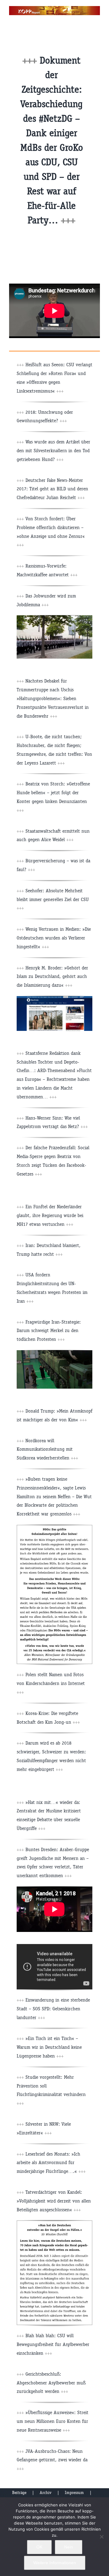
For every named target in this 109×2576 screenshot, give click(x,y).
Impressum (74, 2493)
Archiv (46, 2493)
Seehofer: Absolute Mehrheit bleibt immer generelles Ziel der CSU (53, 899)
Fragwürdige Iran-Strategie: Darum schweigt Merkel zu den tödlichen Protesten (49, 1331)
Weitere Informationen (55, 2563)
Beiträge (19, 2493)
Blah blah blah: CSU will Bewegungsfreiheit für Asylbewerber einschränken (53, 2344)
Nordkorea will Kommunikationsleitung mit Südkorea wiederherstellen (47, 1449)
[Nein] (101, 2537)
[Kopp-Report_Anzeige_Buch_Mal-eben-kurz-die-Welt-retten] (54, 2223)
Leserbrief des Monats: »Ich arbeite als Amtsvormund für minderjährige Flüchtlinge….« (51, 2163)
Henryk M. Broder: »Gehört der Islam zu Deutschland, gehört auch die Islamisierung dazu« (52, 977)
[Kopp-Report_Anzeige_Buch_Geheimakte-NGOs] (54, 1527)
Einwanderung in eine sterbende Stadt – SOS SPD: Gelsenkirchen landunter (53, 2009)
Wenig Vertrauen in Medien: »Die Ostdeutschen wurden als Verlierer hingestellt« (54, 938)
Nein (69, 2547)
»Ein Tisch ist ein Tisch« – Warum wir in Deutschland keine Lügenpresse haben (49, 2047)
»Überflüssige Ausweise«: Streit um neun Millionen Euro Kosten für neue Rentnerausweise (53, 2421)
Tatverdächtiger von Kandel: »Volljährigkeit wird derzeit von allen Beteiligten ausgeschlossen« (54, 2201)
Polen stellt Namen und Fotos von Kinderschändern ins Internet (51, 1683)
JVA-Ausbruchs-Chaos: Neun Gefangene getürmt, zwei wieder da (52, 2460)
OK (39, 2547)
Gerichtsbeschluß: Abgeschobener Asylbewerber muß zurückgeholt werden (51, 2383)
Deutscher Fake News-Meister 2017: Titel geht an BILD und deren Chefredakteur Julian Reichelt (52, 489)
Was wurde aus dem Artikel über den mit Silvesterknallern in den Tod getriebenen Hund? (53, 451)
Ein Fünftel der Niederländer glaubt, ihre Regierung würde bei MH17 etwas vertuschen (50, 1215)
